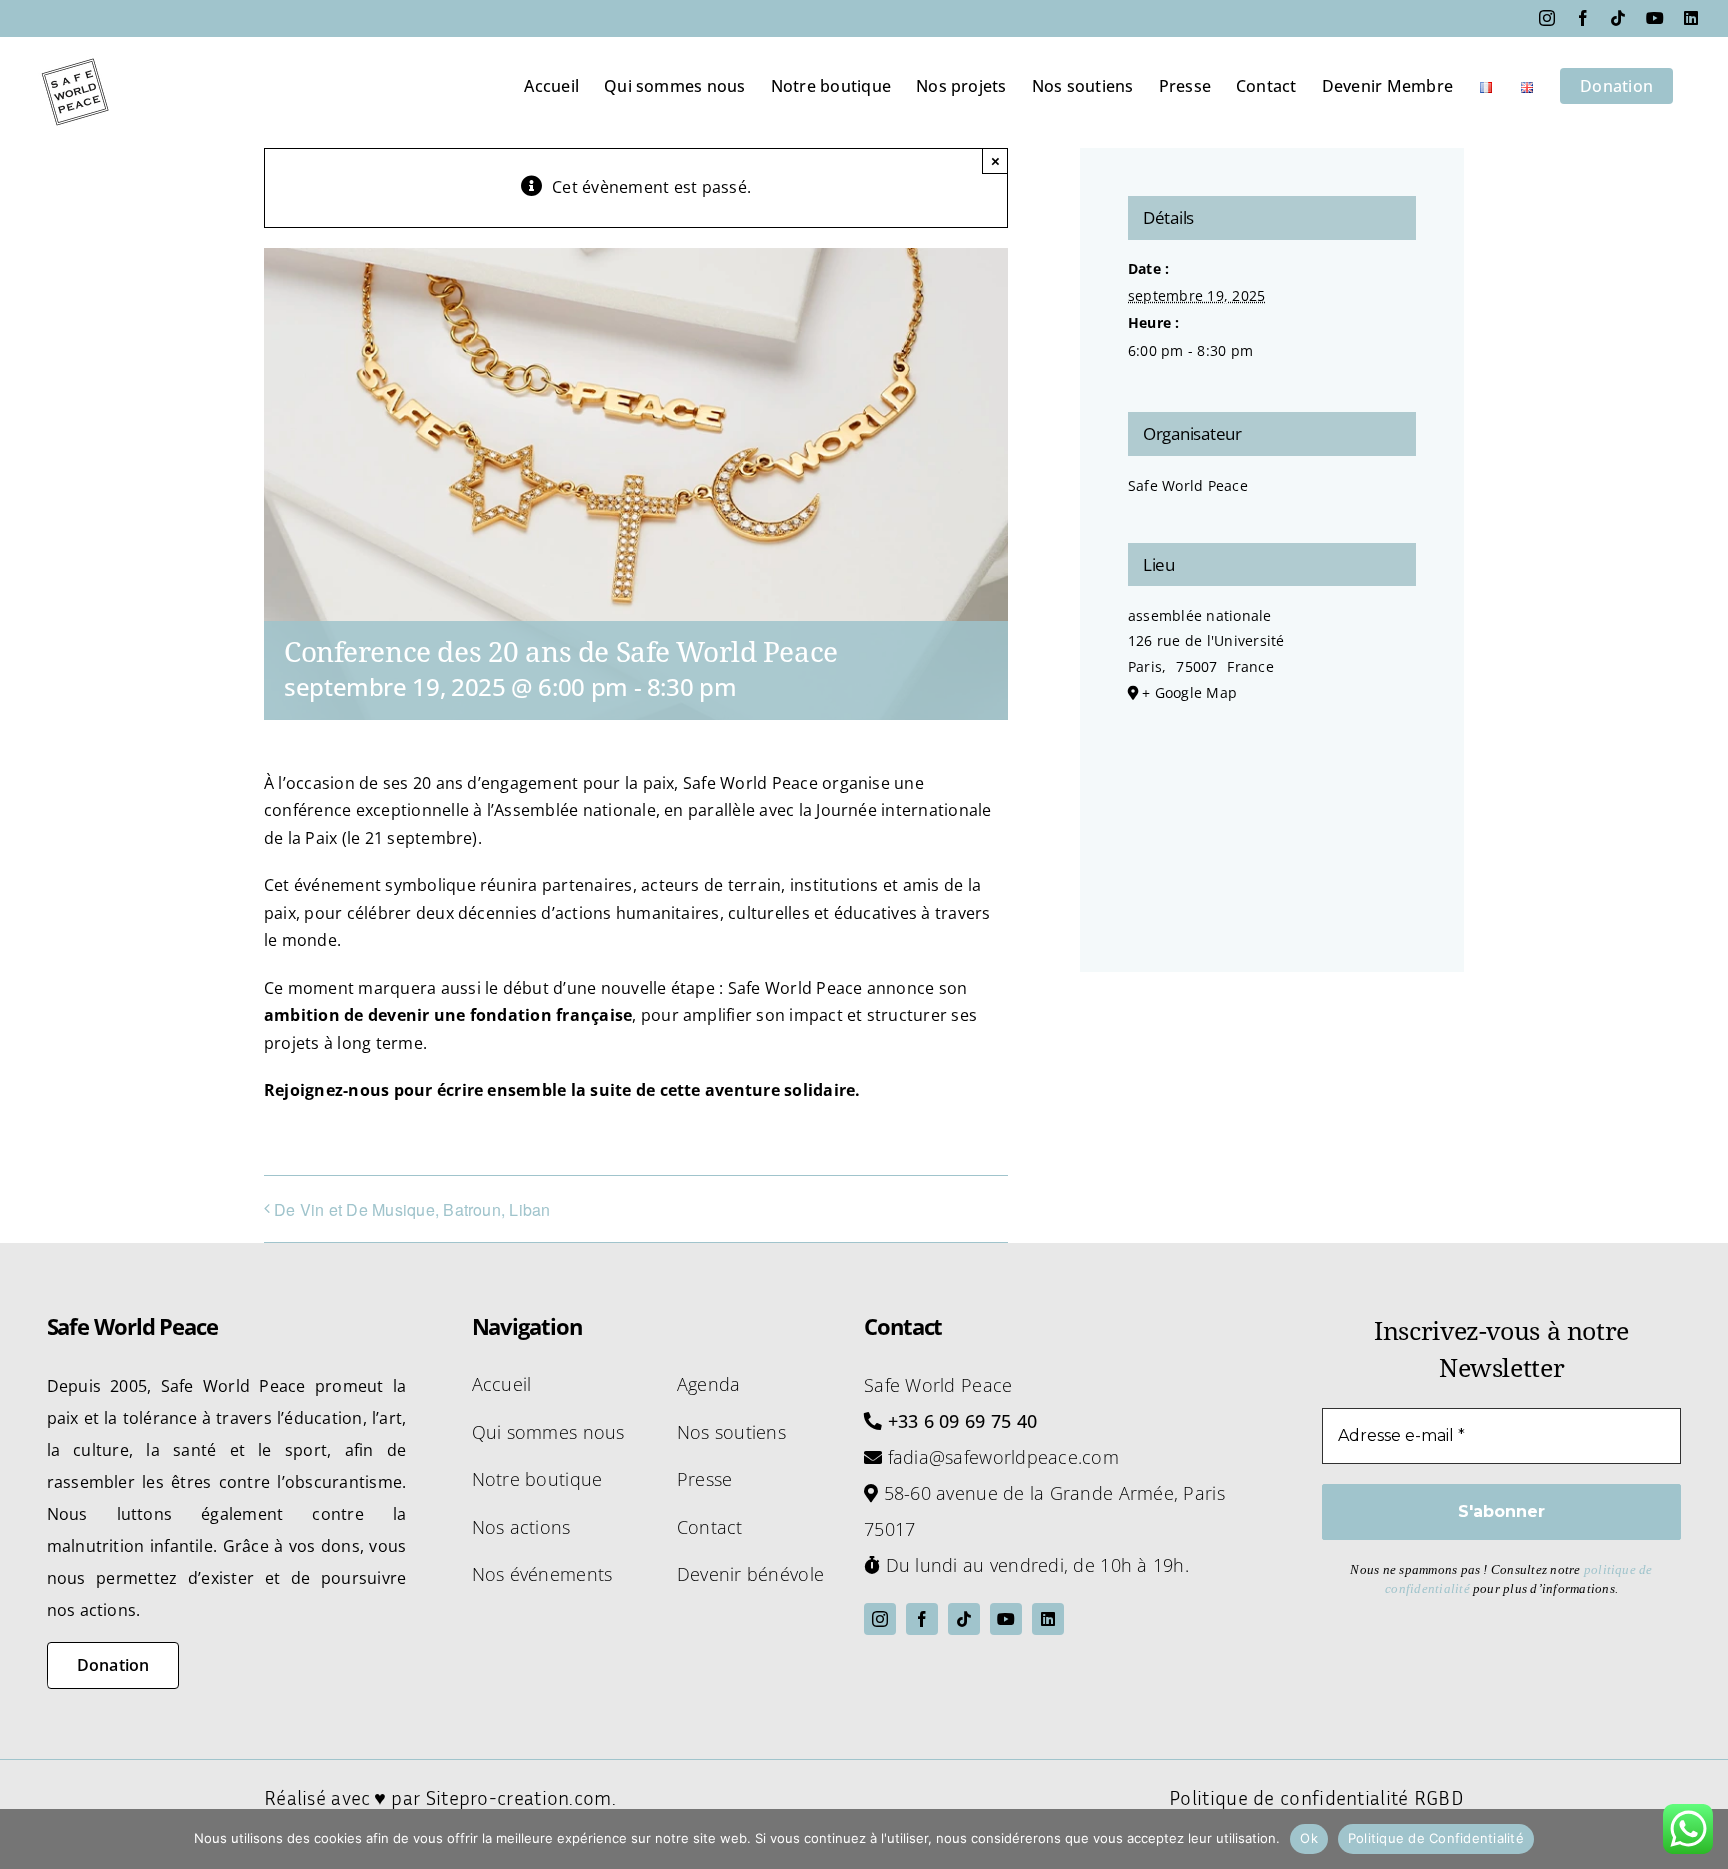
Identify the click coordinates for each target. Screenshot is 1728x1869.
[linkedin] (1048, 1619)
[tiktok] (964, 1619)
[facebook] (922, 1619)
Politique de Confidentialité (1436, 1838)
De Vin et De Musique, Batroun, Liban (412, 1209)
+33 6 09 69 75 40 (963, 1421)
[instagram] (880, 1619)
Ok (1309, 1838)
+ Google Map (1189, 692)
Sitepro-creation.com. (521, 1797)
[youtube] (1006, 1619)
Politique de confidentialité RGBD (1316, 1797)
